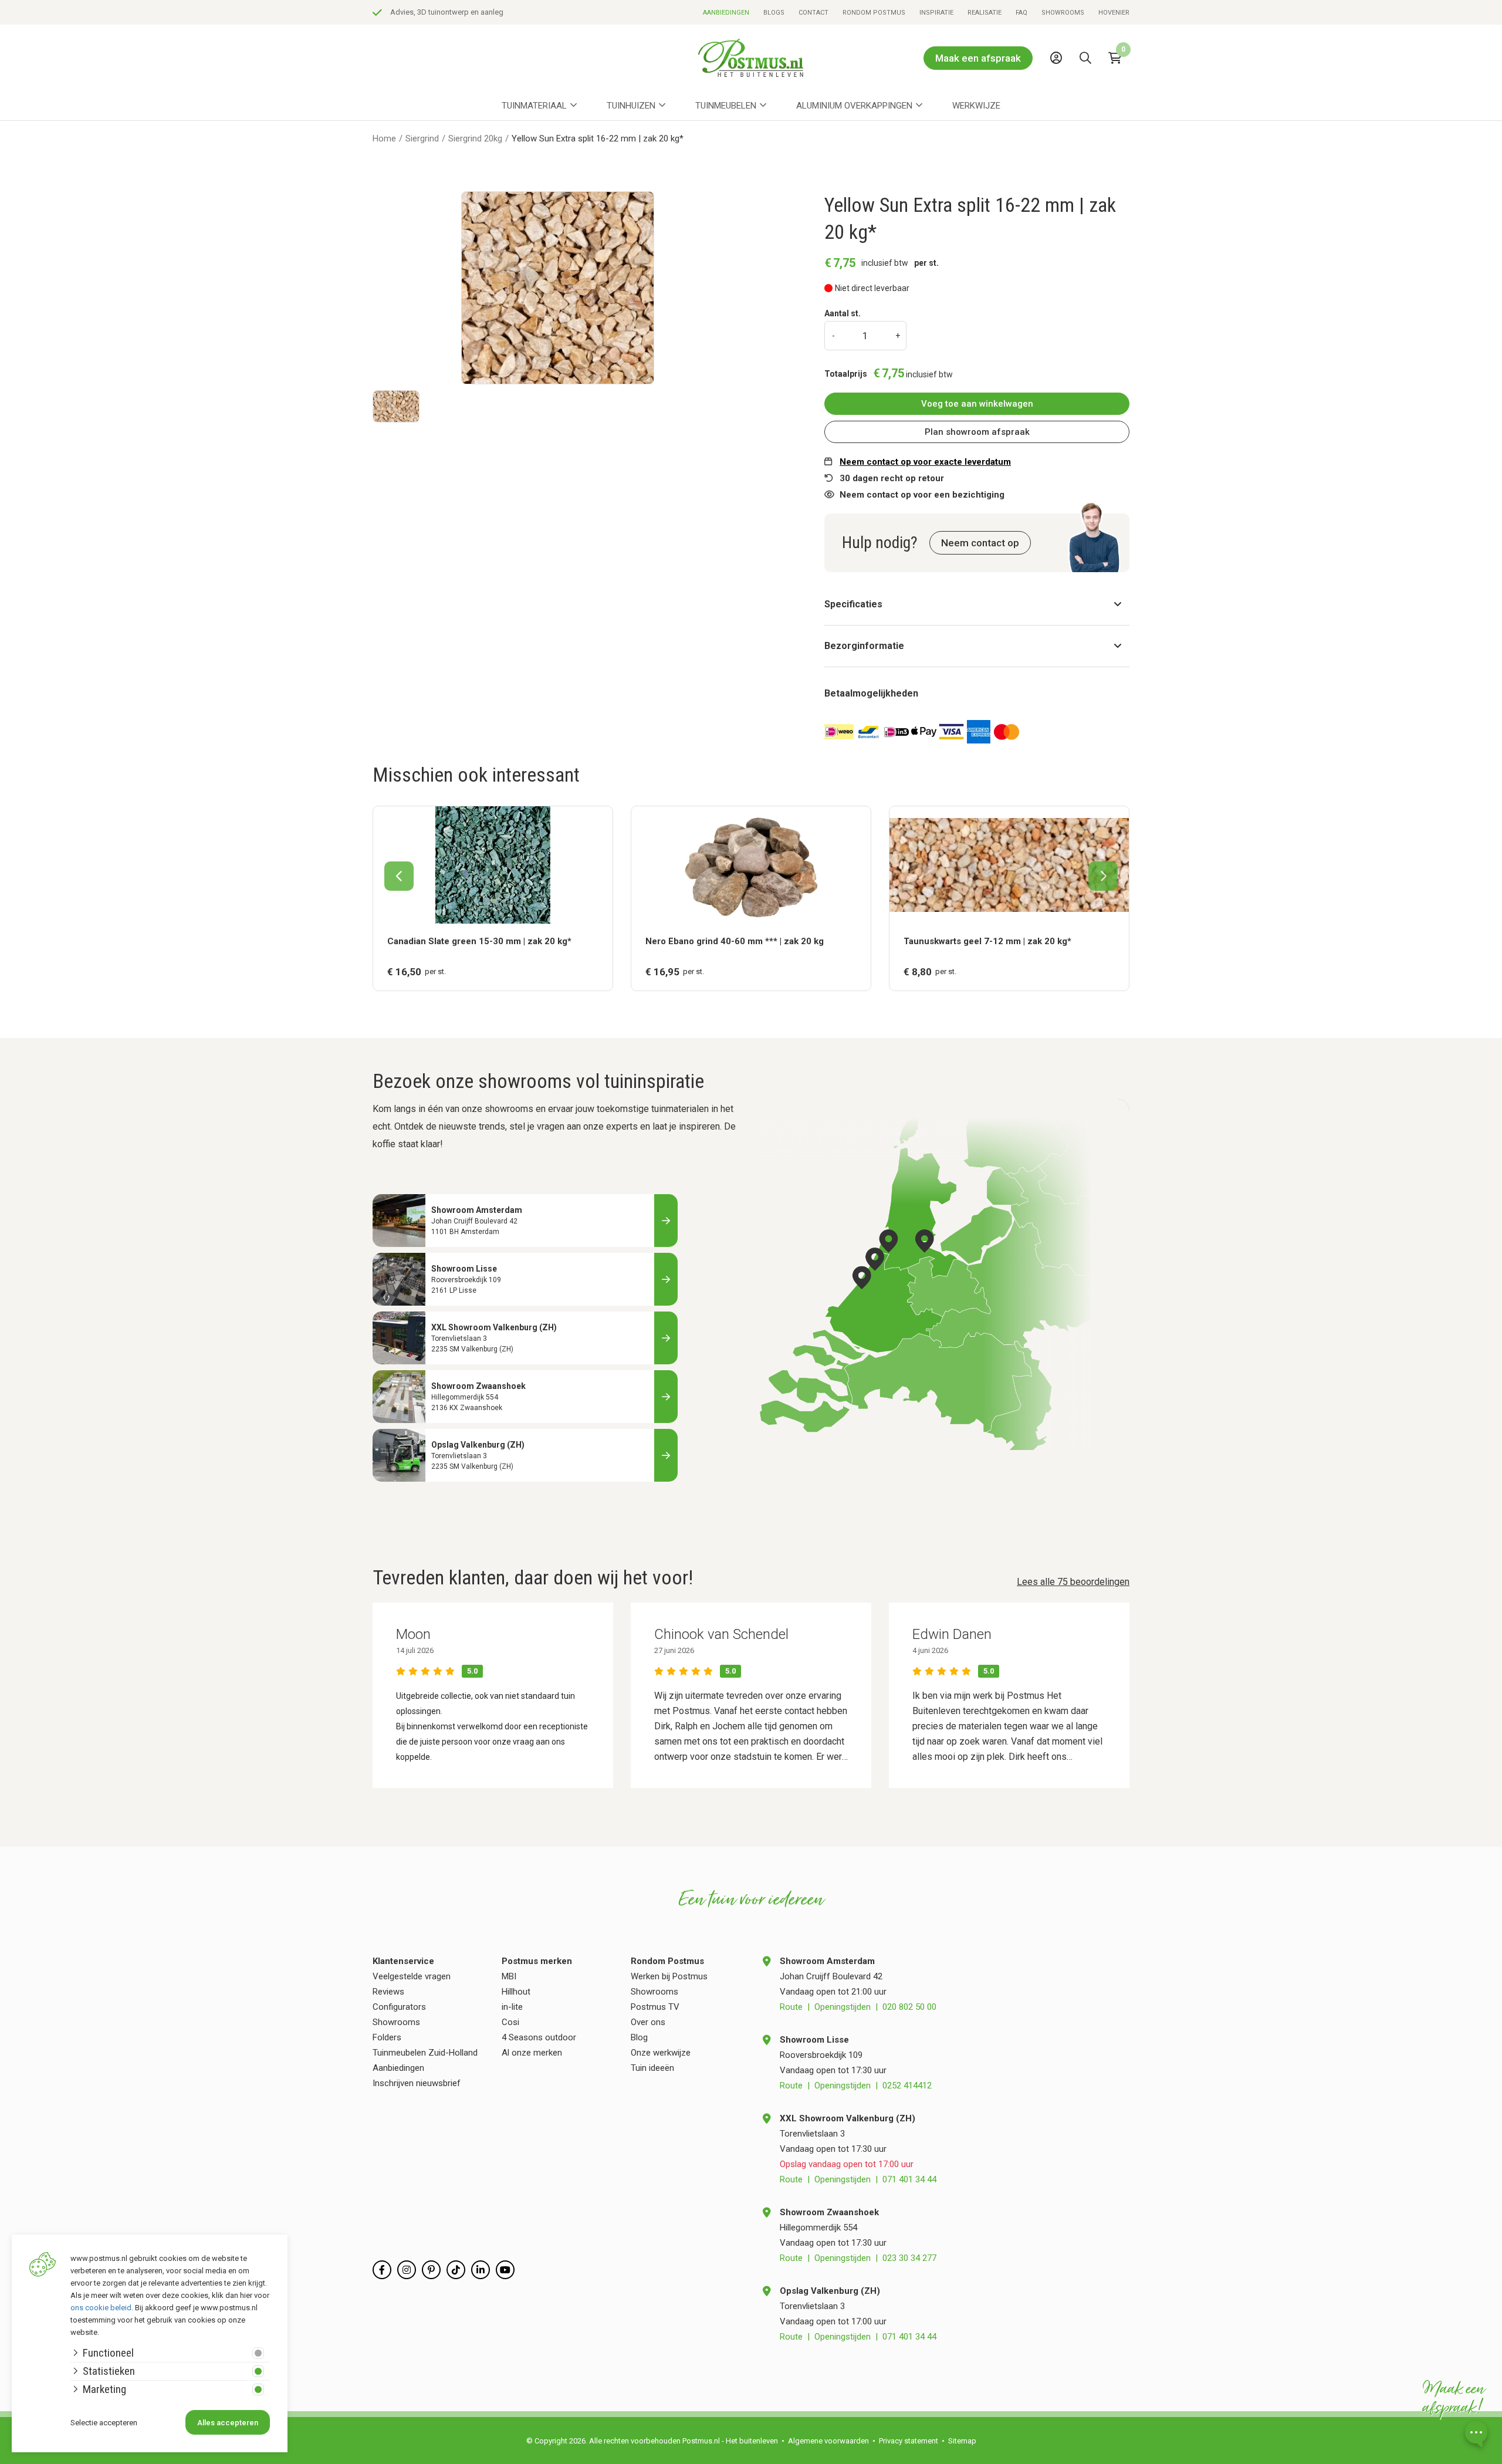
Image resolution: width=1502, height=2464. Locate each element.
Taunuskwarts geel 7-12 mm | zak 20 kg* (987, 941)
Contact (813, 13)
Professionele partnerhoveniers (443, 12)
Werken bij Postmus (669, 1976)
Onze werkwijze (661, 2053)
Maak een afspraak (978, 58)
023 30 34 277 (909, 2258)
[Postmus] (751, 58)
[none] (1088, 85)
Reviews (388, 1992)
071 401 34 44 (909, 2179)
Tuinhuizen (631, 106)
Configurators (399, 2007)
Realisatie (985, 13)
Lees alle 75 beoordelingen (1073, 1582)
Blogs (774, 13)
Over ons (648, 2022)
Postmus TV (655, 2007)
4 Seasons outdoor (539, 2037)
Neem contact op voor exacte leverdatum (925, 462)
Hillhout (516, 1992)
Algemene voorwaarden (828, 2441)
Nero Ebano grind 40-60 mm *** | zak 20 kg (735, 941)
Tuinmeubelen (726, 106)
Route (791, 2007)
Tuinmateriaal (534, 106)
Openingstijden (843, 2007)
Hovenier (1114, 13)
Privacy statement (909, 2441)
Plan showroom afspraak (977, 432)
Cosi (510, 2022)
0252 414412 (907, 2086)
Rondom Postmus (874, 13)
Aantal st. (843, 313)
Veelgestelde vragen (412, 1976)
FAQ (1021, 13)
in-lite (512, 2007)
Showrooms (1063, 13)
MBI (509, 1976)
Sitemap (962, 2441)
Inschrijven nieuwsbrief (417, 2083)
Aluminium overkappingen (854, 106)
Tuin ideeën (652, 2068)
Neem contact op (980, 543)
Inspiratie (936, 13)
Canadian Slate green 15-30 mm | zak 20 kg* (479, 941)
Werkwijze (976, 106)
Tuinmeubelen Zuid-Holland (425, 2053)
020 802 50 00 (909, 2007)
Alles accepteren (228, 2423)
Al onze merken (532, 2053)
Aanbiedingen (726, 13)
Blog (639, 2037)
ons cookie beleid (101, 2308)
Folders (387, 2037)
